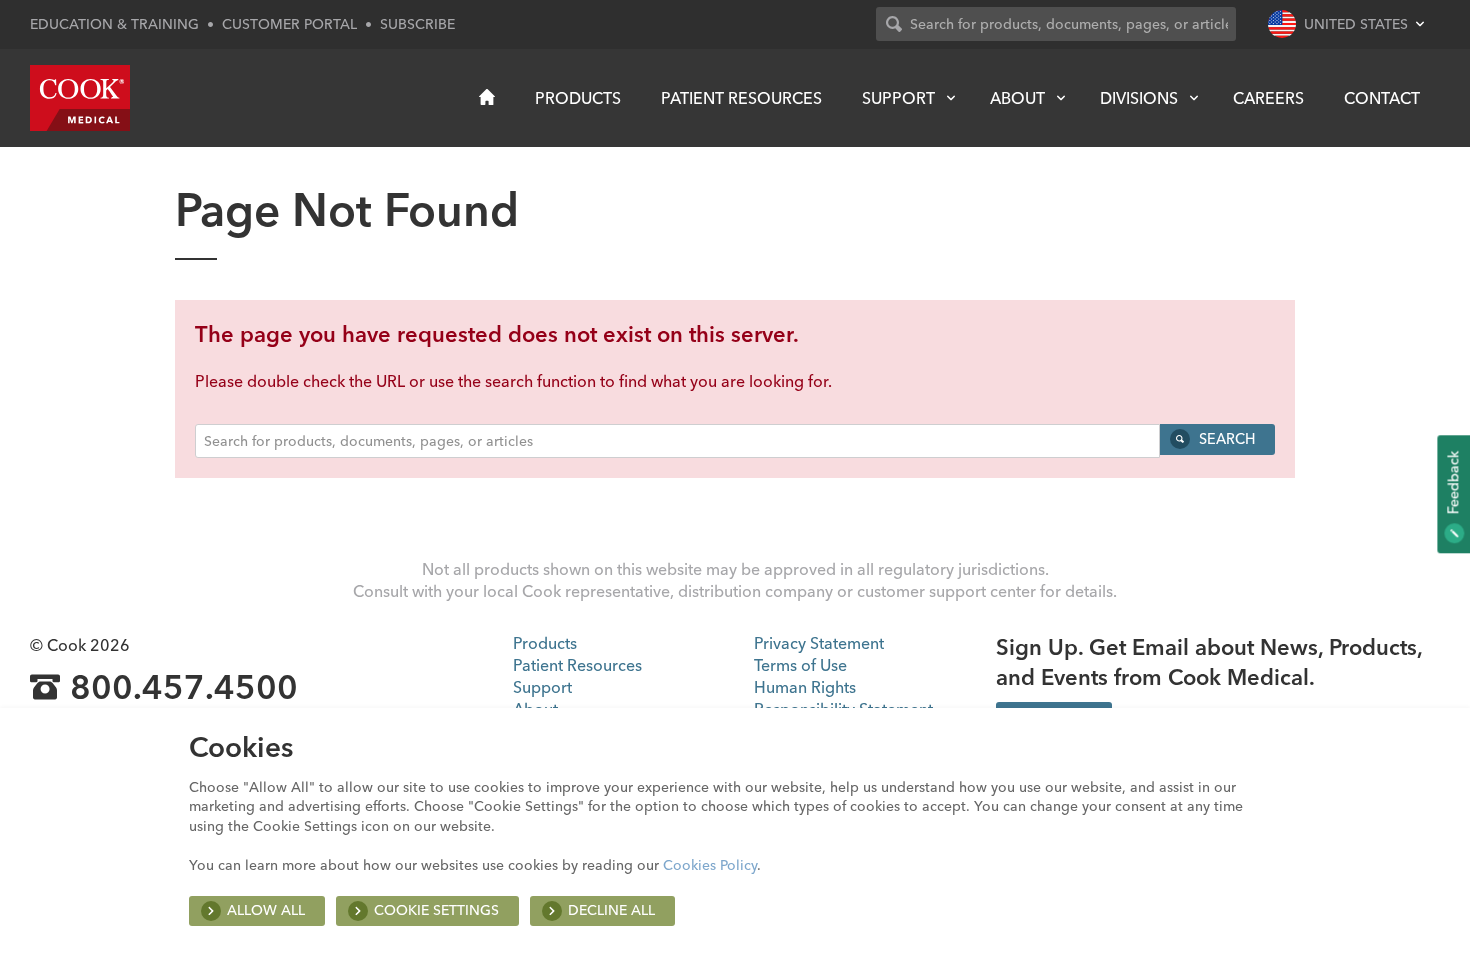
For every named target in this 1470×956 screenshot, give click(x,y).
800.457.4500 (184, 688)
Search (1225, 439)
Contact (1382, 98)
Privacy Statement (819, 643)
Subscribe (417, 24)
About (1017, 98)
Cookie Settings (436, 910)
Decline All (611, 910)
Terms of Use (800, 665)
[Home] (487, 97)
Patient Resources (741, 98)
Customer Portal (289, 24)
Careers (1268, 98)
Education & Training (114, 24)
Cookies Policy (710, 865)
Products (578, 98)
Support (898, 98)
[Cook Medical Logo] (80, 98)
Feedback (1453, 484)
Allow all (266, 910)
